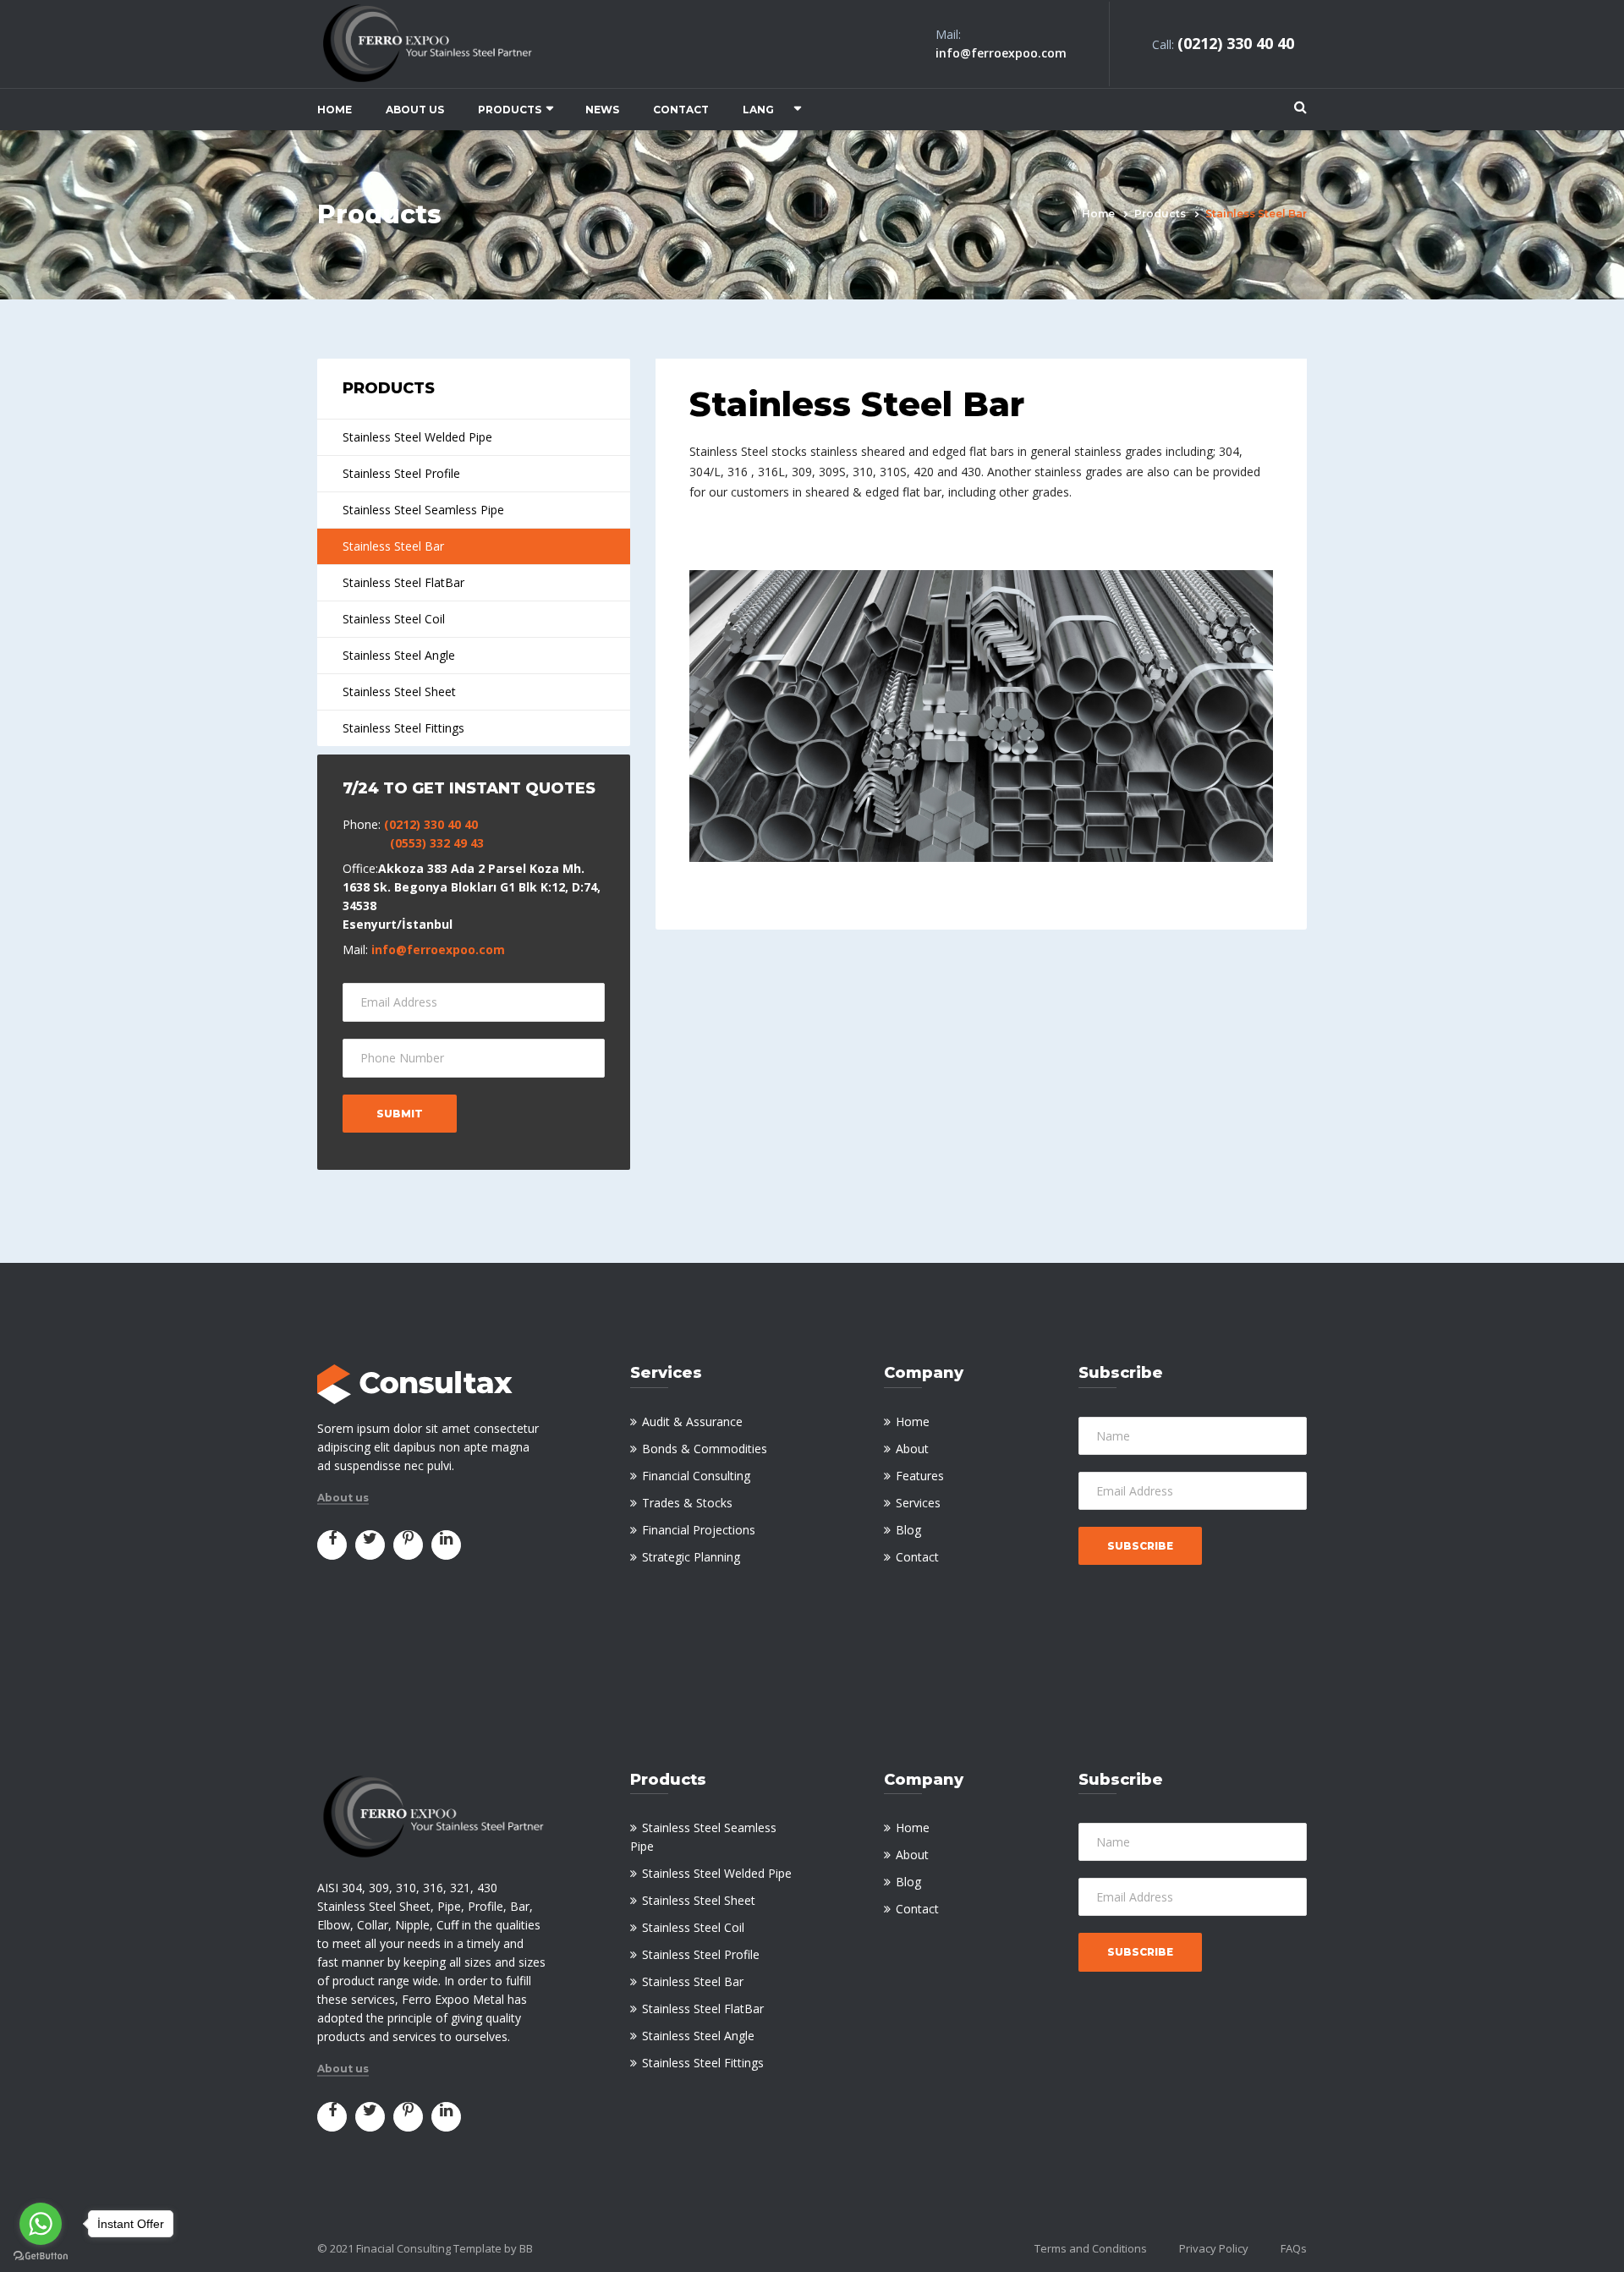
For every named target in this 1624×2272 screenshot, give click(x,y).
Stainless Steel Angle (399, 655)
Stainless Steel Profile (401, 473)
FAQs (1294, 2248)
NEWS (602, 110)
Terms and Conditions (1091, 2248)
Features (920, 1476)
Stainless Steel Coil (394, 619)
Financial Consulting (696, 1476)
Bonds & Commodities (705, 1449)
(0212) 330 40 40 (431, 824)
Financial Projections (699, 1530)
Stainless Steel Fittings (403, 728)
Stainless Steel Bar (393, 546)
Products (510, 110)
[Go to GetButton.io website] (41, 2256)
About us (343, 1498)
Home (335, 110)
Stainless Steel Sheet (399, 691)
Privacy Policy (1214, 2248)
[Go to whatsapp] (41, 2224)
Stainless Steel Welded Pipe (417, 437)
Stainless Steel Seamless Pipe (423, 510)
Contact (681, 110)
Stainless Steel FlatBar (403, 582)
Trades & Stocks (687, 1503)
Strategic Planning (691, 1557)
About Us (415, 110)
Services (918, 1503)
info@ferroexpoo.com (438, 949)
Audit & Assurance (692, 1421)
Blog (908, 1530)
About (912, 1449)
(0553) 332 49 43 (437, 843)
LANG (758, 110)
